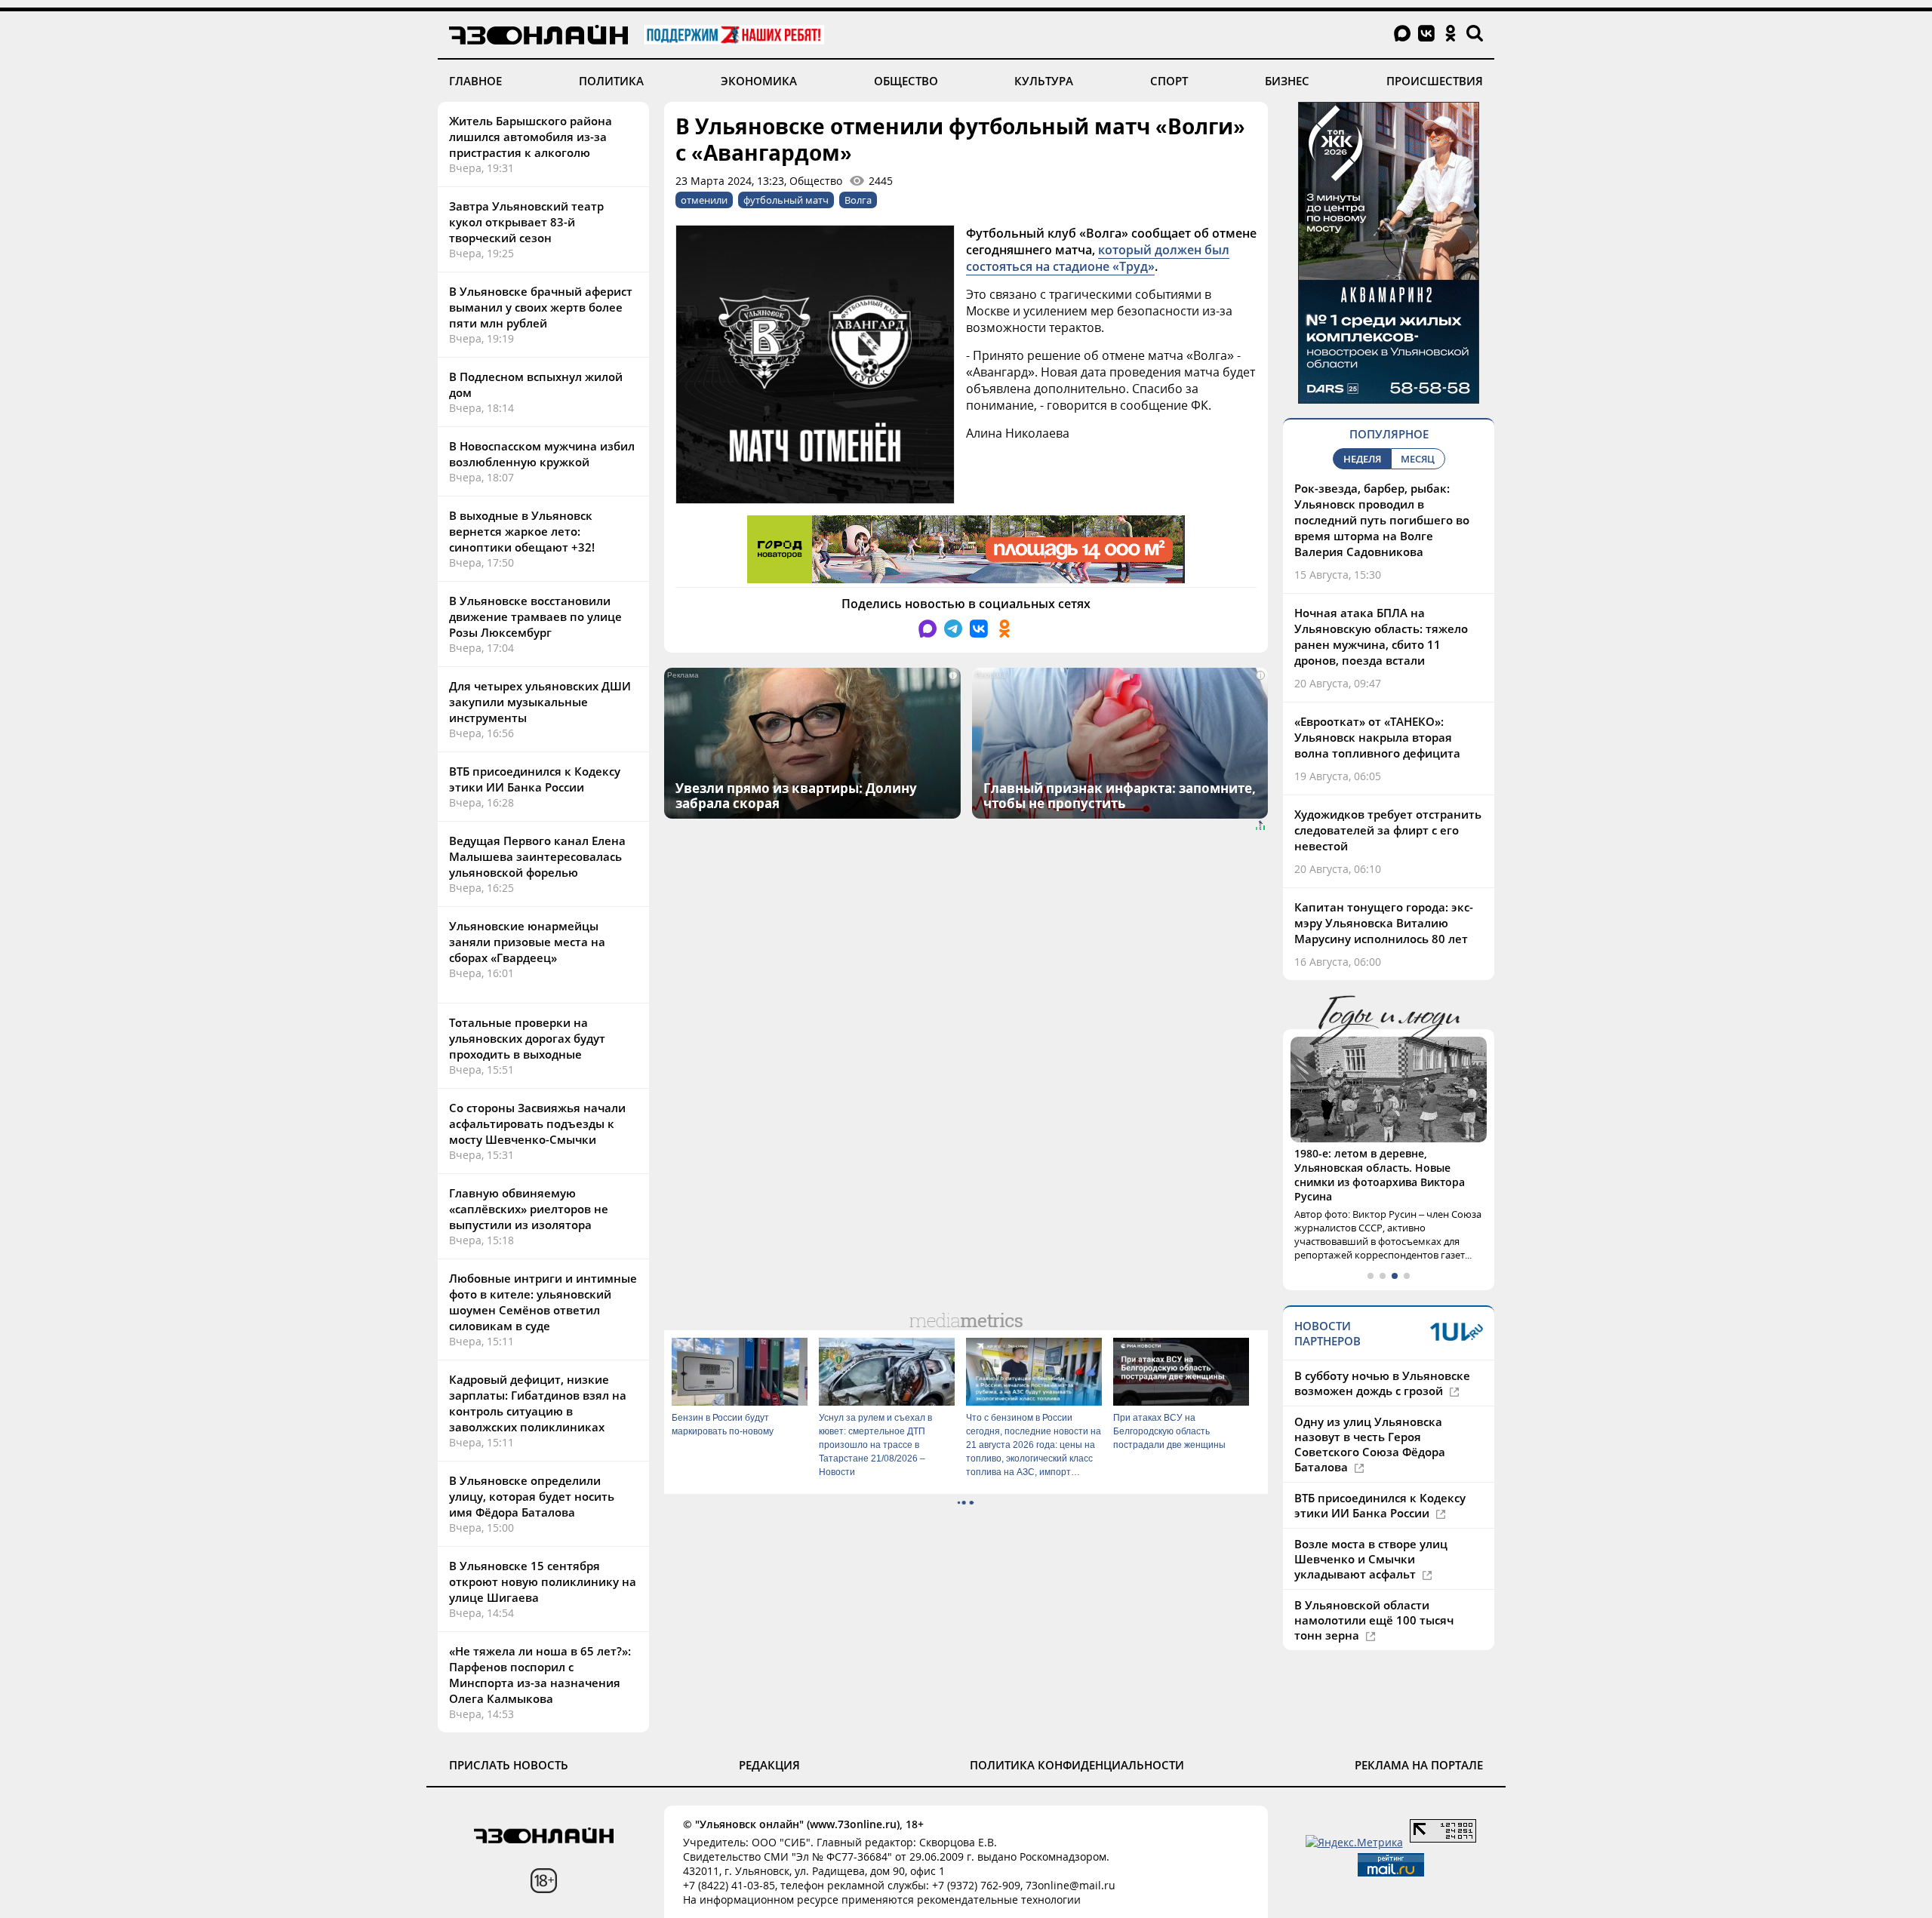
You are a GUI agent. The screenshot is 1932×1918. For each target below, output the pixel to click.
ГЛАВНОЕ (475, 81)
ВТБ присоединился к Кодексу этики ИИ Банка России (535, 779)
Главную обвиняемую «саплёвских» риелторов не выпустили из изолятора (529, 1209)
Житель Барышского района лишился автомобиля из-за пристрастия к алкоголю (531, 137)
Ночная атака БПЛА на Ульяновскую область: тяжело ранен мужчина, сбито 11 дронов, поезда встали (1381, 636)
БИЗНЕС (1287, 81)
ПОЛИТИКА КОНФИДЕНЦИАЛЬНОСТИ (1077, 1765)
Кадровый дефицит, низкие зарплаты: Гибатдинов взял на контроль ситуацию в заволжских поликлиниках (538, 1403)
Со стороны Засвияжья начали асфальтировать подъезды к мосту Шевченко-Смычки (537, 1123)
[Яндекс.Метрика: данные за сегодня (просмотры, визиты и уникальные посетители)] (1354, 1842)
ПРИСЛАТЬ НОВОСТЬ (509, 1765)
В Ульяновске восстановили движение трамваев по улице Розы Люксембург (535, 616)
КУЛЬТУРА (1044, 81)
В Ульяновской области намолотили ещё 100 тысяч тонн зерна (1374, 1620)
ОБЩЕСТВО (906, 81)
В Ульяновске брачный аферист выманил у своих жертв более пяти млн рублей (541, 307)
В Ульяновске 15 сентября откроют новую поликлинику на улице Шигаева (543, 1581)
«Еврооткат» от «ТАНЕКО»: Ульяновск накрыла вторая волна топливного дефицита (1377, 737)
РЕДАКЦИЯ (769, 1765)
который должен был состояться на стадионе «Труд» (1098, 258)
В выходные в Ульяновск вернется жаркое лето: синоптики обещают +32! (522, 531)
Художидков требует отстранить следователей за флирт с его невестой (1388, 830)
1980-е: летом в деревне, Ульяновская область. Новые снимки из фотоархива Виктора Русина (1380, 1175)
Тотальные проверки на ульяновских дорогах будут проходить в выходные (527, 1038)
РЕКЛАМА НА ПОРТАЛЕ (1419, 1765)
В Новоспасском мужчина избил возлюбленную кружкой (542, 454)
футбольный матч (786, 200)
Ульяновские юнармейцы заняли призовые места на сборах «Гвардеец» (527, 942)
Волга (858, 200)
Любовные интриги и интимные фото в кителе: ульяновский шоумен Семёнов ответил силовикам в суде (543, 1302)
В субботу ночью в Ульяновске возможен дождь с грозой (1382, 1383)
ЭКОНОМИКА (759, 81)
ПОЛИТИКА (611, 81)
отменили (704, 200)
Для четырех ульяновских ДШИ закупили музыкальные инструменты (540, 702)
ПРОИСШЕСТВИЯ (1435, 81)
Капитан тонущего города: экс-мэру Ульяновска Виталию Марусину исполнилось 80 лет (1384, 923)
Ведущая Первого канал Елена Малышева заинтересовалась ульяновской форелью (537, 856)
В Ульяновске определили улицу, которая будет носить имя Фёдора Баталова (532, 1496)
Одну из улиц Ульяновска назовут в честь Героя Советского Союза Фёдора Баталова (1370, 1444)
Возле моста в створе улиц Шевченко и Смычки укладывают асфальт (1371, 1559)
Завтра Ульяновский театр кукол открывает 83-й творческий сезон (526, 222)
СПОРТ (1169, 81)
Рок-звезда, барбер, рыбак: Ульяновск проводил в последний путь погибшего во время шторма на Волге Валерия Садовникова (1382, 520)
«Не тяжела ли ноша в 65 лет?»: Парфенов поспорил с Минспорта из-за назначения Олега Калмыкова (540, 1675)
